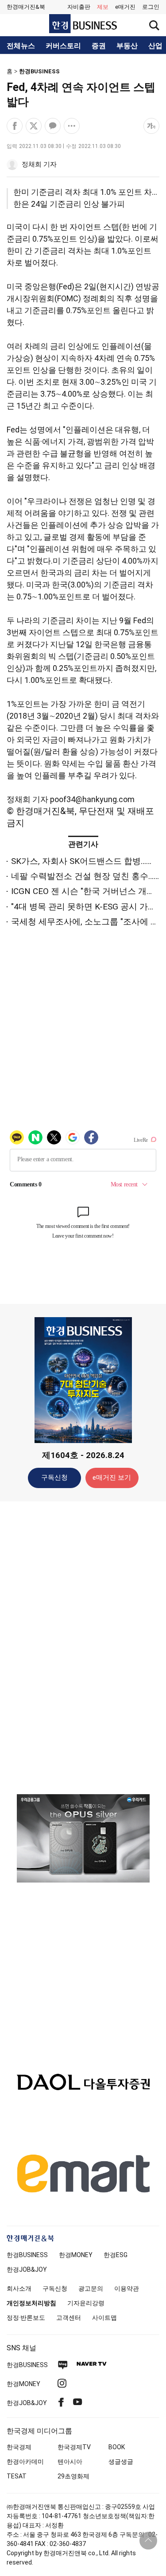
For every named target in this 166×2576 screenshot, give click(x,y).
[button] (151, 7)
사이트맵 (104, 2318)
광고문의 (91, 2288)
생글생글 (121, 2462)
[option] (83, 1838)
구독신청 (54, 1477)
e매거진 (125, 7)
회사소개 (19, 2288)
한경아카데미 (25, 2462)
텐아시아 (70, 2462)
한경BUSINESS (39, 71)
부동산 (127, 46)
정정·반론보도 (26, 2318)
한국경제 (19, 2447)
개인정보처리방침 (31, 2303)
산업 (155, 46)
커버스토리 (63, 46)
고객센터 (69, 2318)
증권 (99, 46)
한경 (27, 2255)
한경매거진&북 (26, 7)
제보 (103, 7)
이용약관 (127, 2288)
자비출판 (79, 7)
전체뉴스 (21, 46)
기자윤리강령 (86, 2303)
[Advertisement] (83, 1647)
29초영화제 (73, 2476)
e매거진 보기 (112, 1477)
